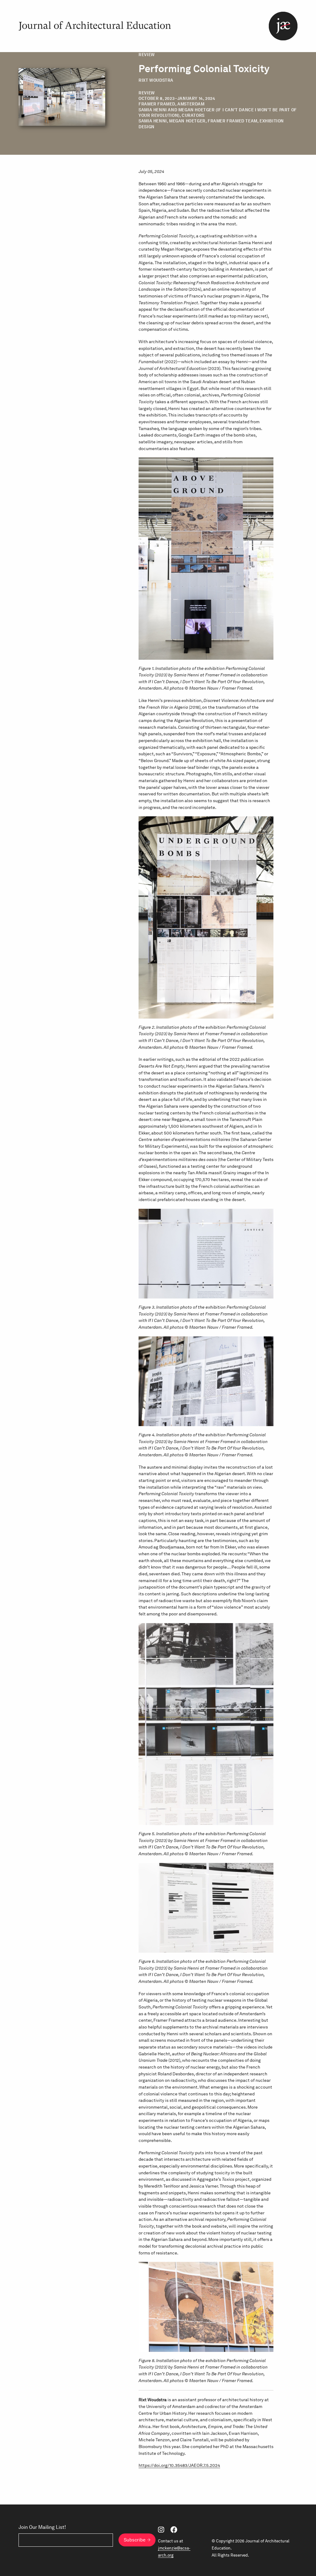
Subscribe (135, 2540)
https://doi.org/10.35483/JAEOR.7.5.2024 (179, 2465)
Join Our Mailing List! (42, 2527)
